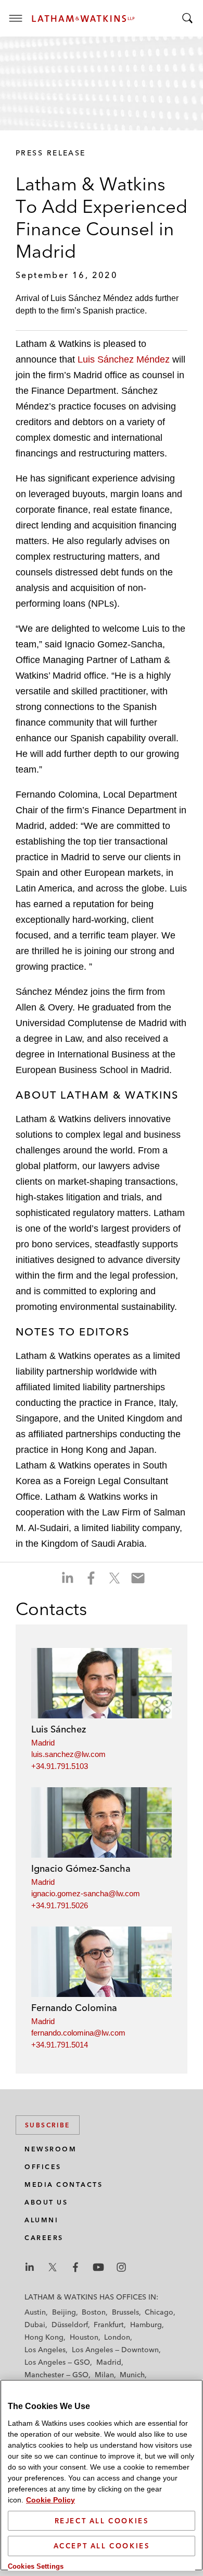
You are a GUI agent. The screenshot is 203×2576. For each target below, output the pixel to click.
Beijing (64, 2312)
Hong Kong (44, 2337)
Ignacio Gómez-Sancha (81, 1868)
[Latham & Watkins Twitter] (53, 2267)
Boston (94, 2312)
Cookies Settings (36, 2566)
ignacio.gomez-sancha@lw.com (86, 1893)
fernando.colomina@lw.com (78, 2033)
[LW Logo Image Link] (83, 19)
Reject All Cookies (102, 2521)
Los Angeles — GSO (57, 2362)
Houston (84, 2337)
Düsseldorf (70, 2325)
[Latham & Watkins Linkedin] (30, 2267)
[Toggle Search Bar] (187, 18)
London (117, 2337)
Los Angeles (45, 2350)
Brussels (125, 2312)
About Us (46, 2202)
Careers (44, 2238)
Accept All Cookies (102, 2546)
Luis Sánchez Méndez (124, 359)
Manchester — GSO (56, 2375)
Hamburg (146, 2325)
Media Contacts (64, 2184)
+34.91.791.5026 (60, 1905)
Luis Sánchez (59, 1729)
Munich (132, 2375)
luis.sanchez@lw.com (68, 1754)
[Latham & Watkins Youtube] (98, 2267)
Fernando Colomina (74, 2008)
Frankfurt (109, 2325)
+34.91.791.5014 (60, 2045)
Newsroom (50, 2149)
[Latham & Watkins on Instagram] (121, 2267)
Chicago (159, 2312)
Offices (43, 2167)
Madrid (43, 1743)
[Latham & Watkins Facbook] (75, 2267)
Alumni (41, 2220)
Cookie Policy (50, 2500)
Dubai (35, 2325)
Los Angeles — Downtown (115, 2350)
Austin (35, 2312)
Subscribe (48, 2125)
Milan (104, 2375)
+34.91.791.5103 (60, 1766)
